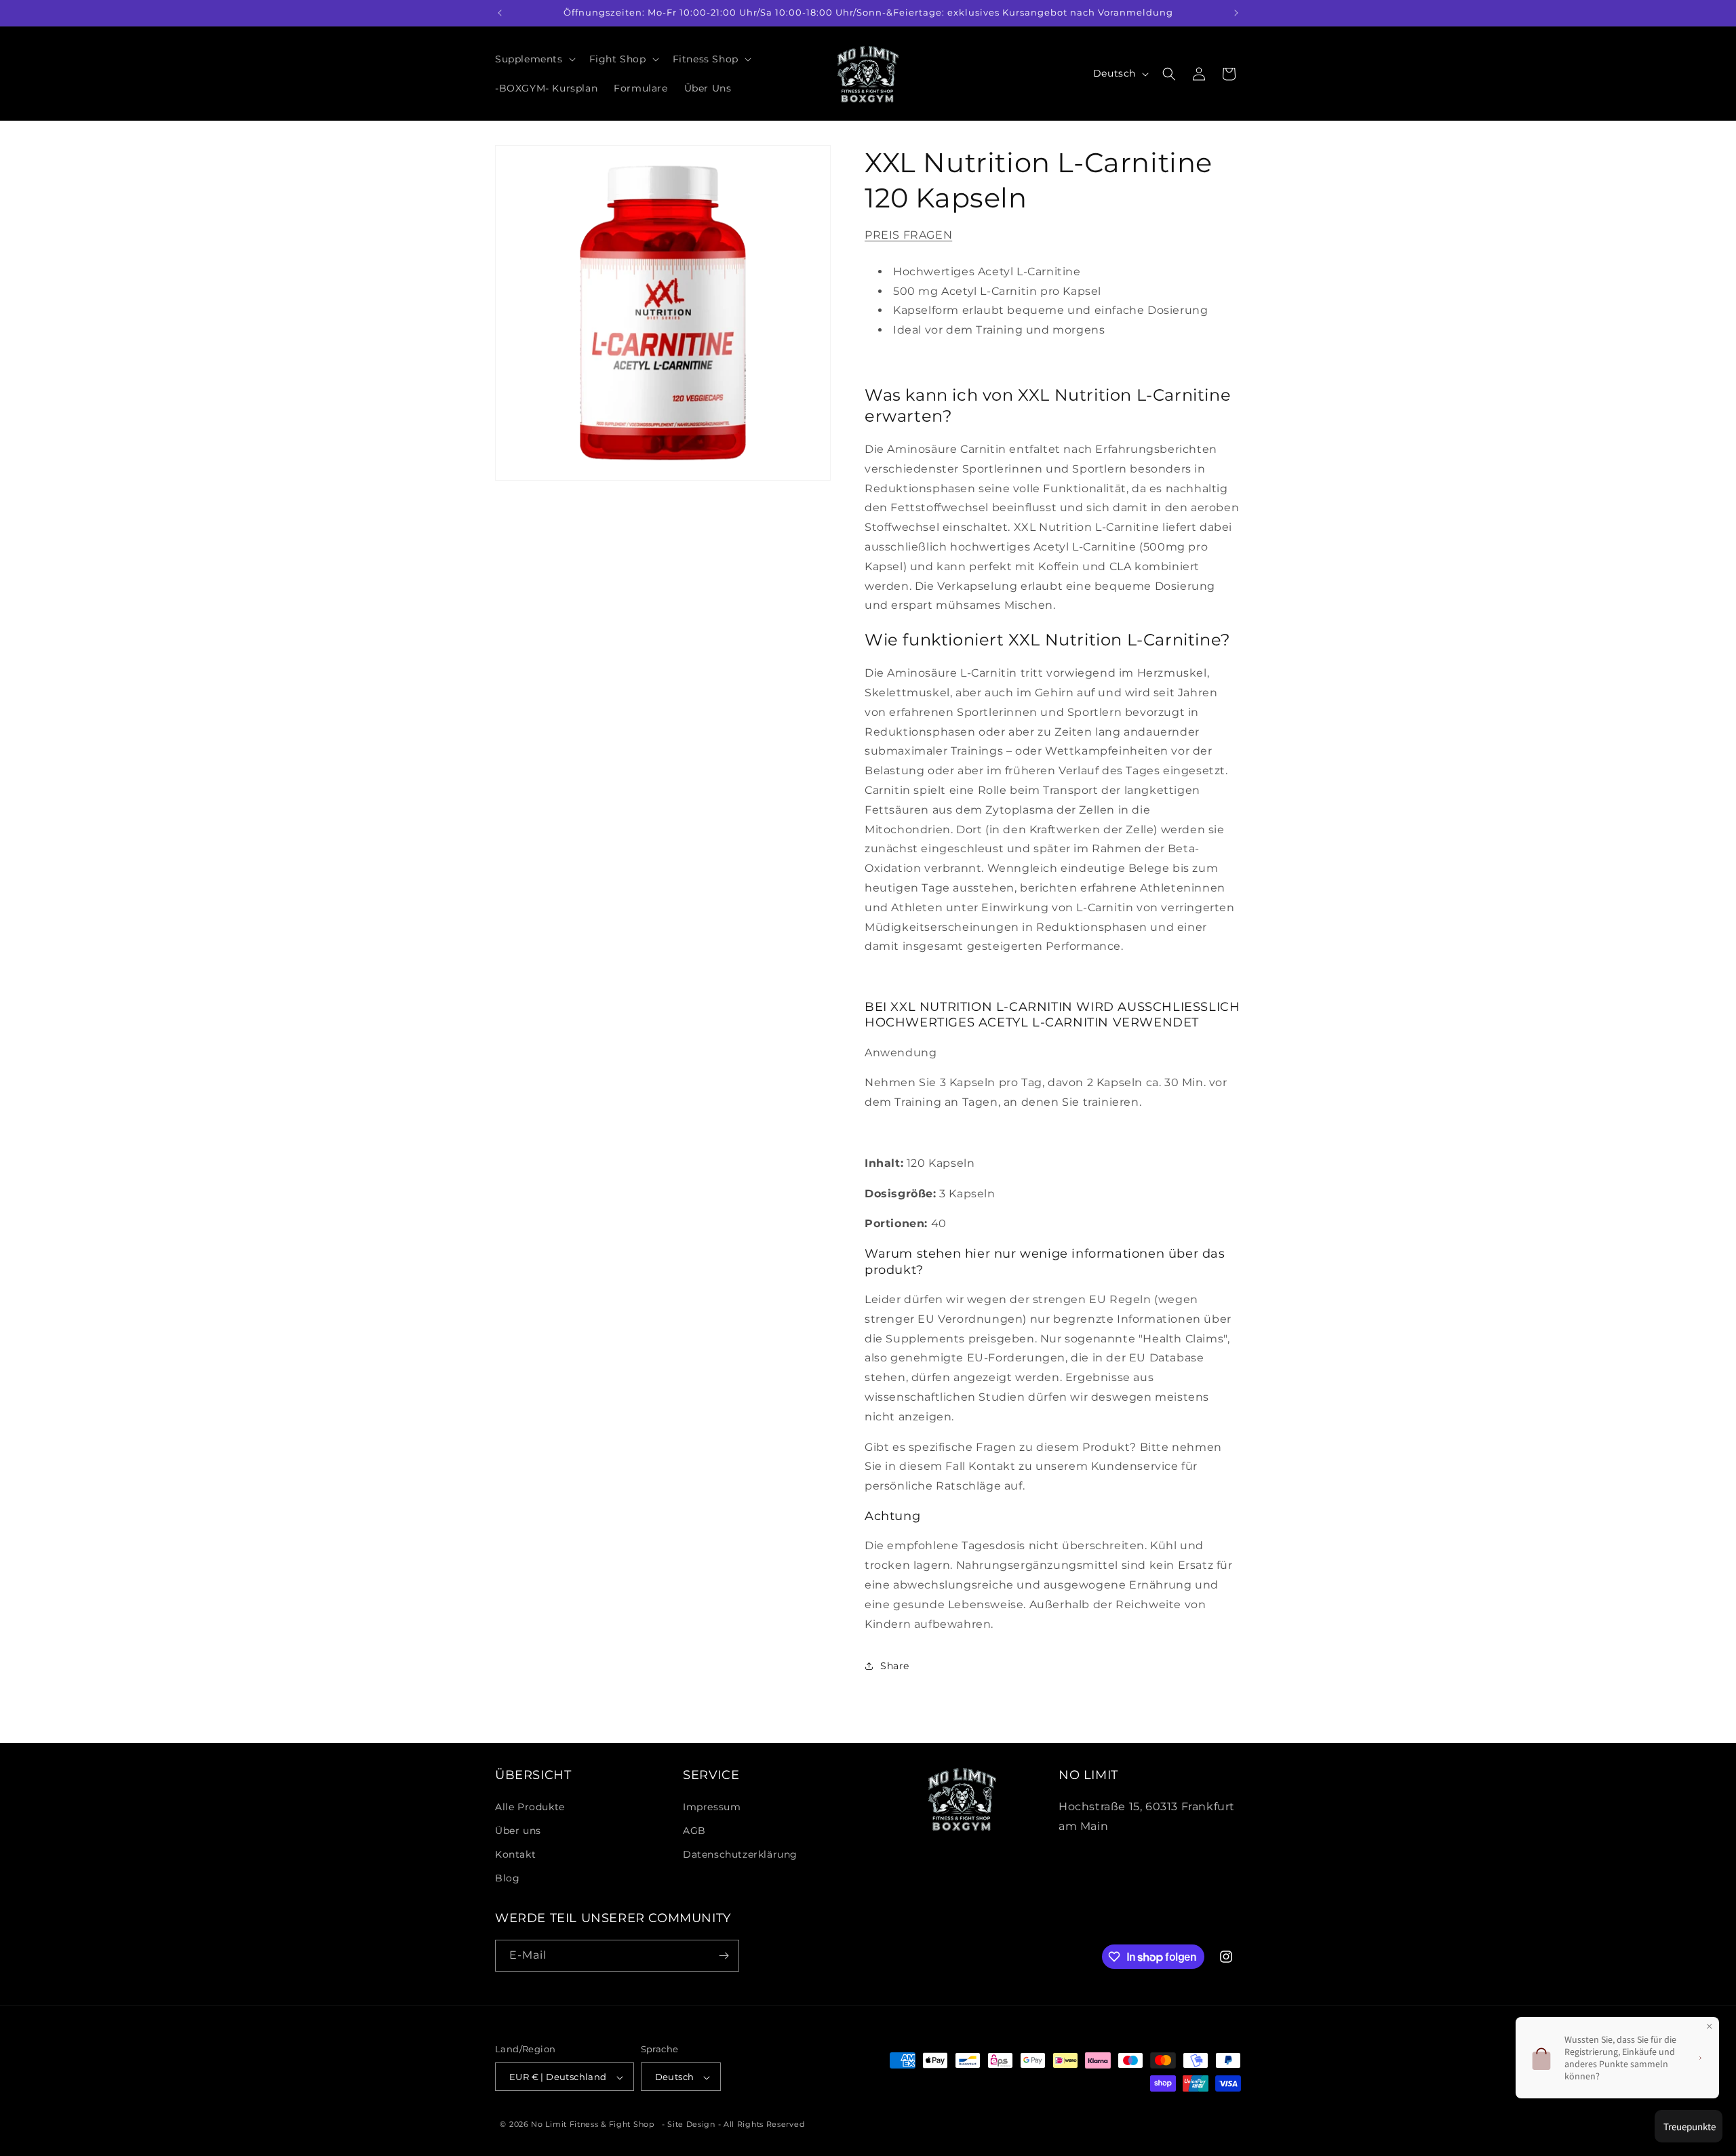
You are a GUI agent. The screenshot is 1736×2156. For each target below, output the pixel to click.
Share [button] (895, 1666)
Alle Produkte (530, 1806)
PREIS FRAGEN (908, 235)
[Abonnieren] (724, 1956)
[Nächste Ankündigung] (1236, 13)
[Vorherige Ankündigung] (500, 13)
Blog (507, 1878)
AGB (694, 1830)
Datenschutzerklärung (740, 1854)
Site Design (691, 2125)
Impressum (712, 1806)
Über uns (518, 1830)
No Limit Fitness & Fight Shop (592, 2125)
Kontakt (515, 1854)
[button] (534, 59)
